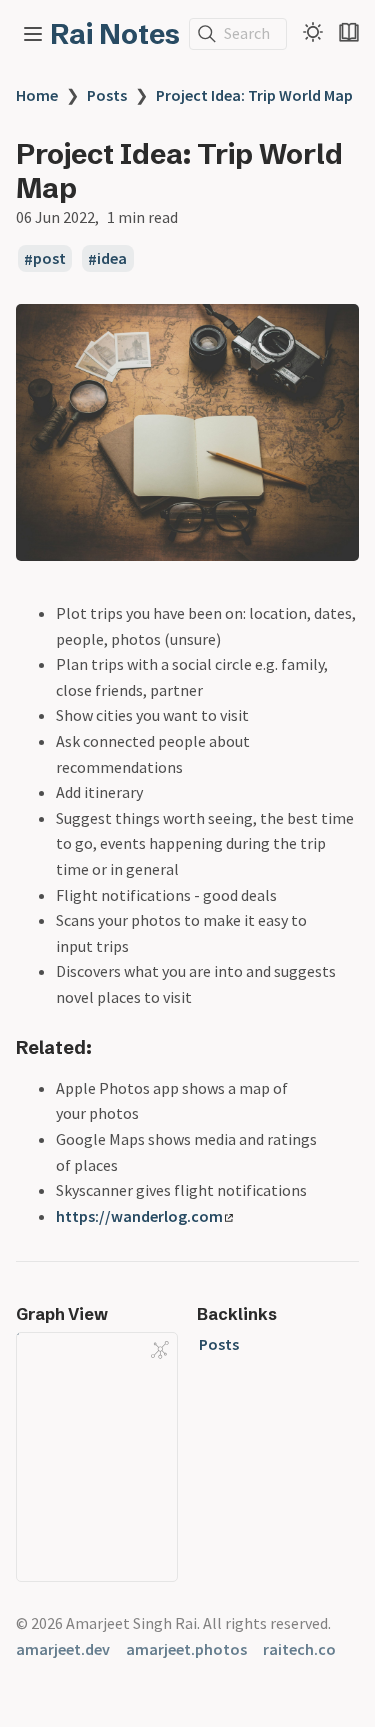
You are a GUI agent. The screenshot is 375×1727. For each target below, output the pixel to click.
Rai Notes (115, 34)
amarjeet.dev (63, 1649)
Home (37, 95)
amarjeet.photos (186, 1649)
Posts (107, 95)
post (49, 259)
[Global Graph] (160, 1350)
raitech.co (299, 1649)
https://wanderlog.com (139, 1216)
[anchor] (110, 1047)
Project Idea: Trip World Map (254, 95)
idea (112, 259)
